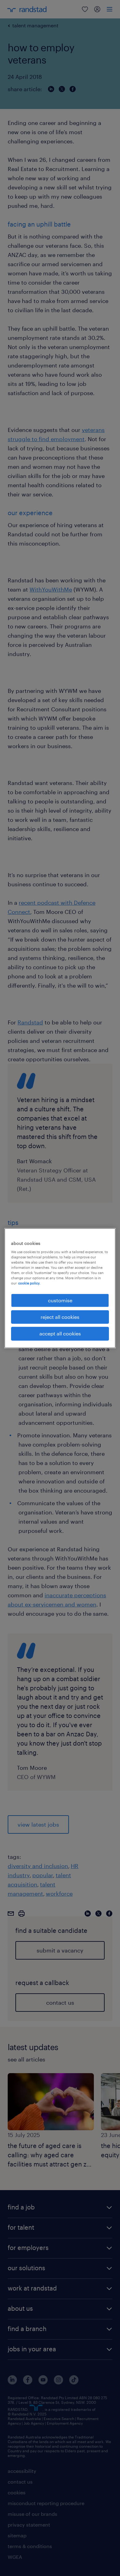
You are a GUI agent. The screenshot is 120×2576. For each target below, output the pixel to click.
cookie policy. (29, 1283)
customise (60, 1300)
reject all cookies (60, 1317)
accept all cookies (60, 1333)
